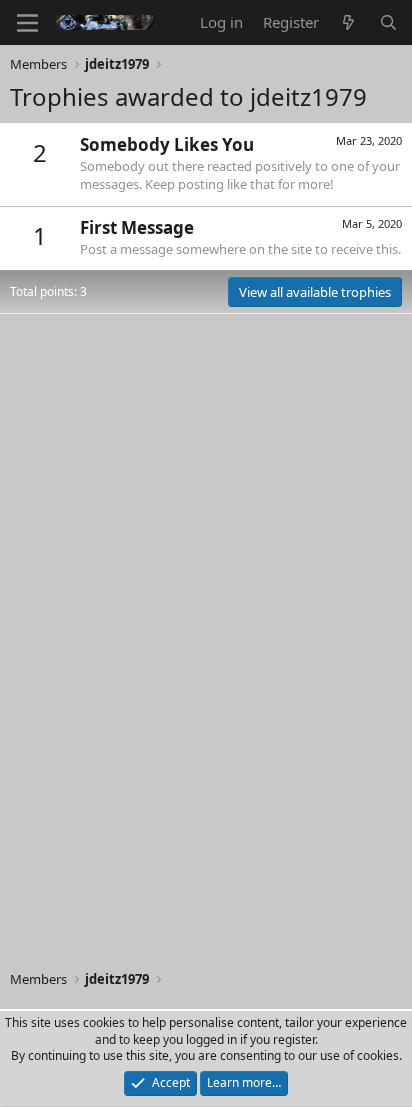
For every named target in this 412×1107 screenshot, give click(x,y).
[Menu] (27, 23)
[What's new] (348, 22)
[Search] (388, 22)
